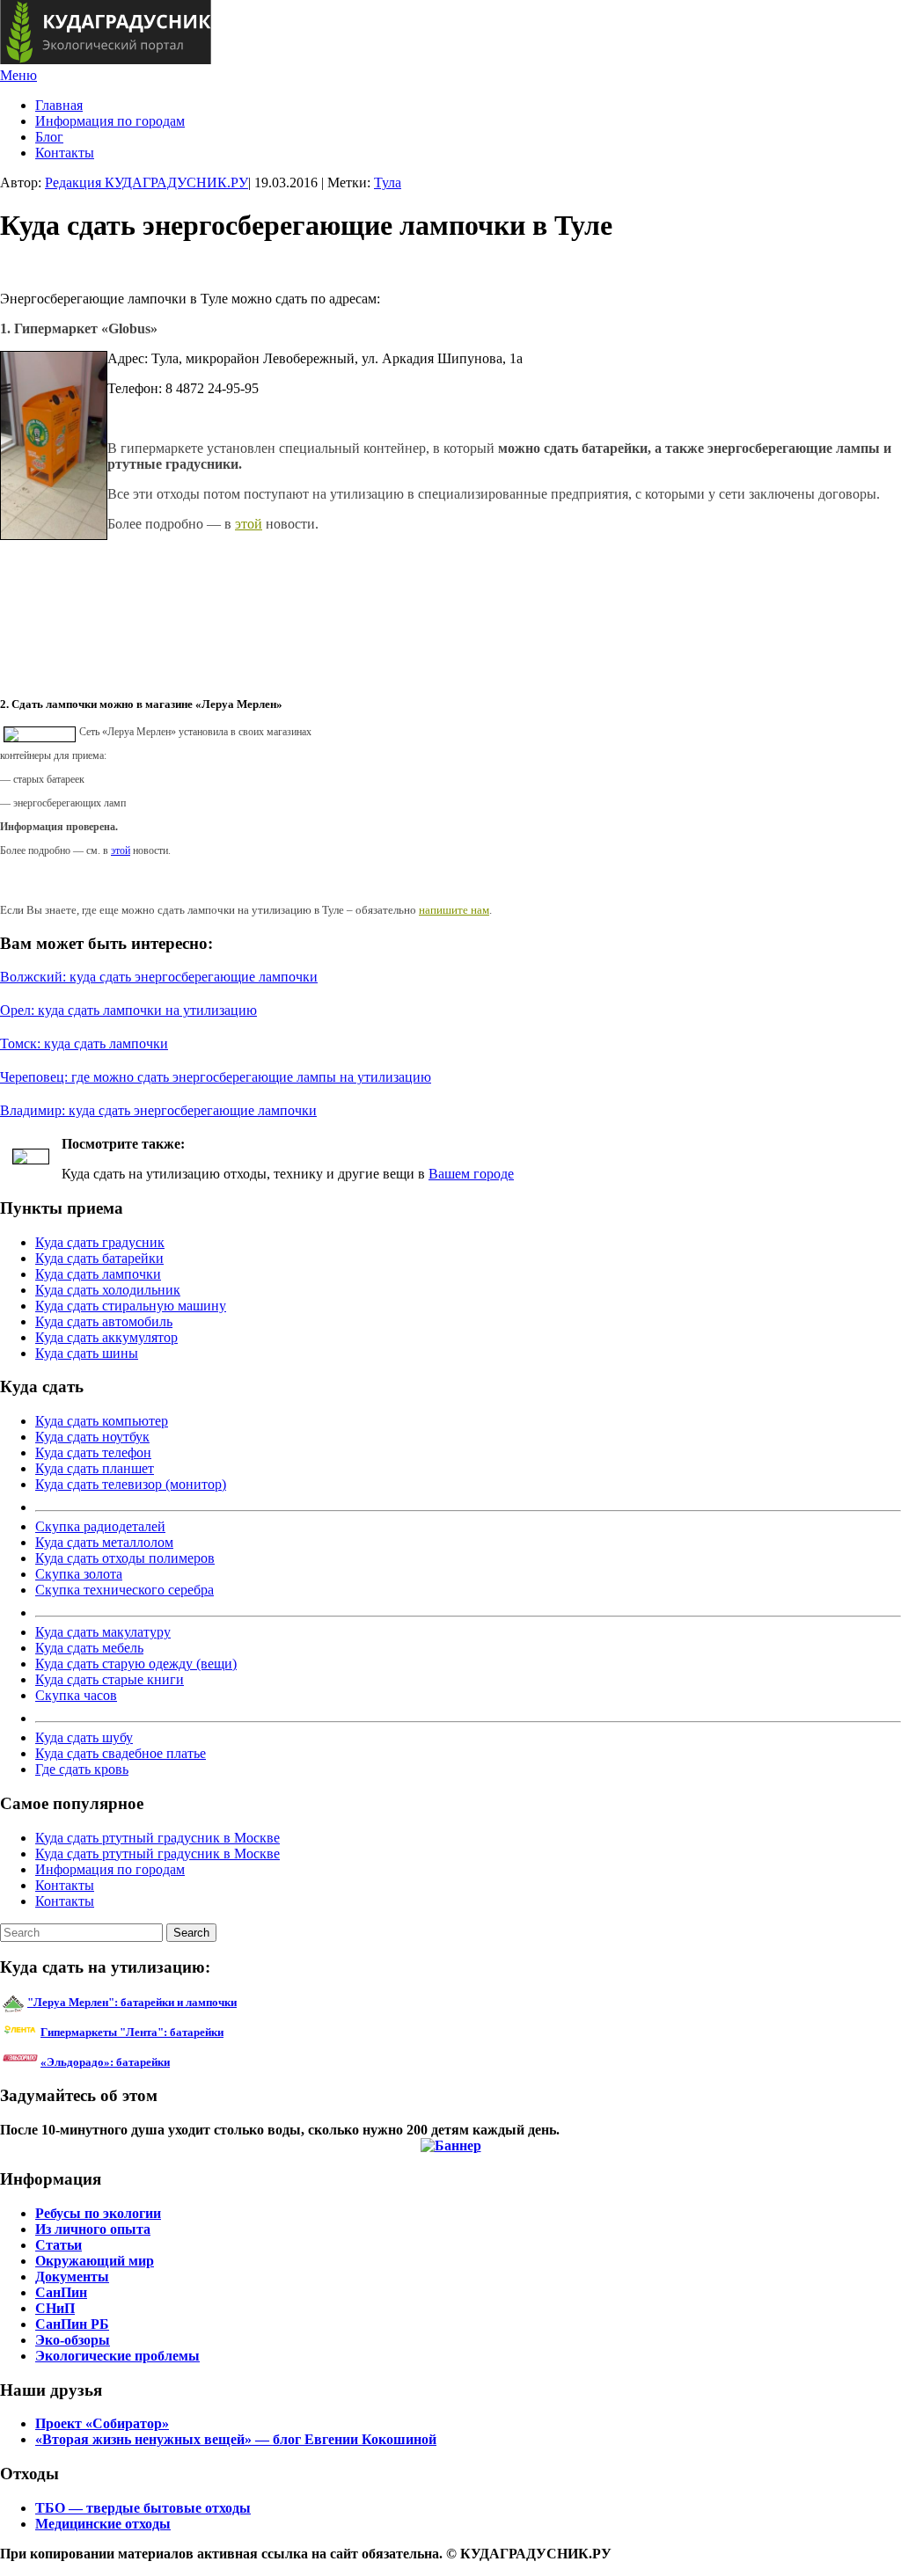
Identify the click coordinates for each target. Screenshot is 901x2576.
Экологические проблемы (117, 2356)
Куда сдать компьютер (102, 1421)
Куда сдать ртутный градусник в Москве (157, 1838)
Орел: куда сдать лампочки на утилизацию (128, 1010)
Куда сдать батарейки (99, 1258)
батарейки (172, 2032)
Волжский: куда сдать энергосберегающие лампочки (159, 977)
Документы (72, 2277)
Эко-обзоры (73, 2340)
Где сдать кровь (82, 1769)
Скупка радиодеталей (100, 1526)
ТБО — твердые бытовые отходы (143, 2508)
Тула (388, 182)
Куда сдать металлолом (104, 1542)
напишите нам (454, 910)
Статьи (59, 2245)
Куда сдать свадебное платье (121, 1753)
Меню (18, 75)
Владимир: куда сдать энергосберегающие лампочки (158, 1110)
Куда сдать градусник (100, 1242)
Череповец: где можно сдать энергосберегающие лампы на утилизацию (216, 1077)
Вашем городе (471, 1174)
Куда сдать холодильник (108, 1290)
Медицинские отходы (103, 2524)
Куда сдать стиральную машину (131, 1306)
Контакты (65, 153)
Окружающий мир (95, 2261)
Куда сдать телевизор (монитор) (131, 1484)
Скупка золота (79, 1574)
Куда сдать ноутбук (92, 1437)
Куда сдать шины (87, 1353)
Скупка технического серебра (125, 1590)
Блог (49, 137)
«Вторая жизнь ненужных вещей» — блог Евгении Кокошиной (236, 2439)
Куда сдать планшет (95, 1468)
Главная (59, 105)
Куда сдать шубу (84, 1737)
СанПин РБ (72, 2324)
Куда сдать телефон (93, 1452)
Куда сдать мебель (89, 1648)
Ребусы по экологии (98, 2213)
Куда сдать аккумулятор (106, 1337)
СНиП (55, 2308)
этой (249, 524)
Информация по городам (110, 121)
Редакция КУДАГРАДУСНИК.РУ (147, 182)
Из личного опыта (93, 2229)
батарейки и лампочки (132, 2002)
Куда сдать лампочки (98, 1274)
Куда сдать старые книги (110, 1679)
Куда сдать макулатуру (103, 1632)
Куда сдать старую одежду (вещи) (136, 1664)
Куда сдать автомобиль (104, 1321)
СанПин (61, 2292)
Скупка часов (76, 1695)
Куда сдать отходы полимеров (125, 1558)
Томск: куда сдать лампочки (84, 1044)
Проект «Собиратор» (102, 2423)
